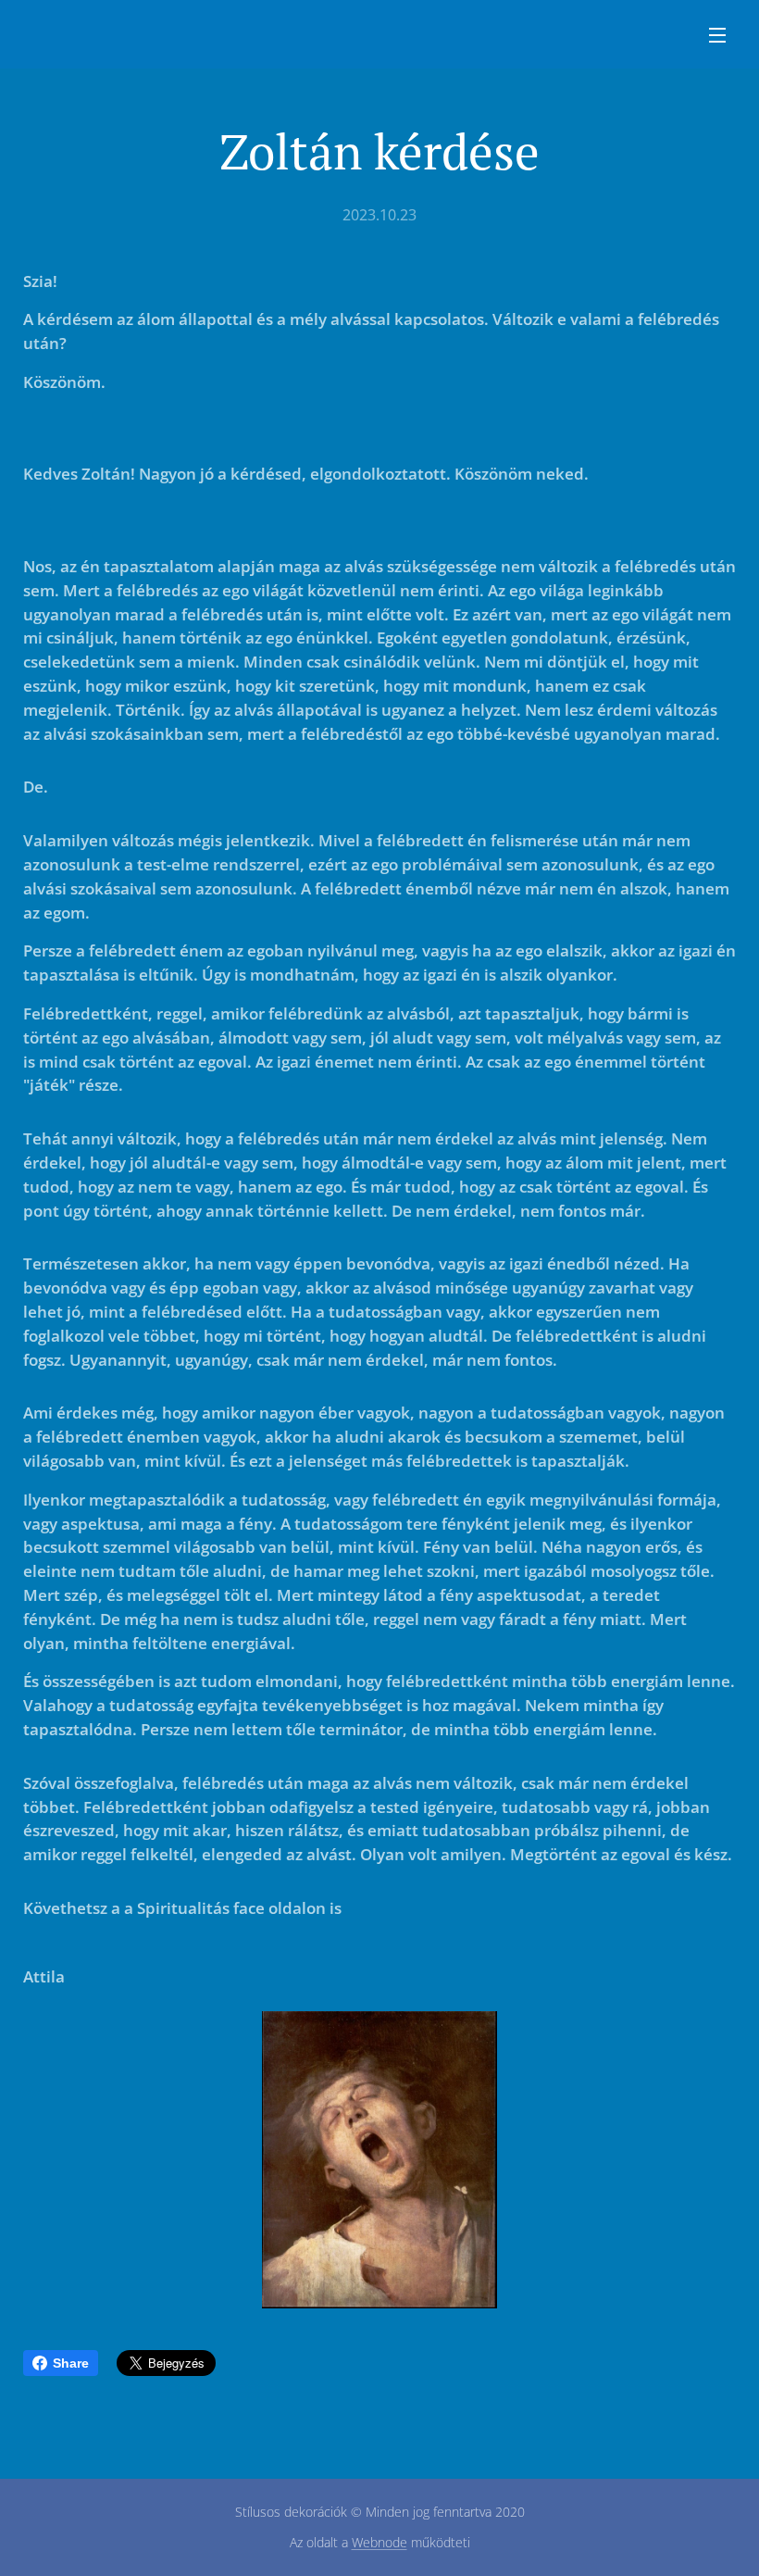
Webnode (379, 2542)
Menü (717, 34)
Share (71, 2363)
